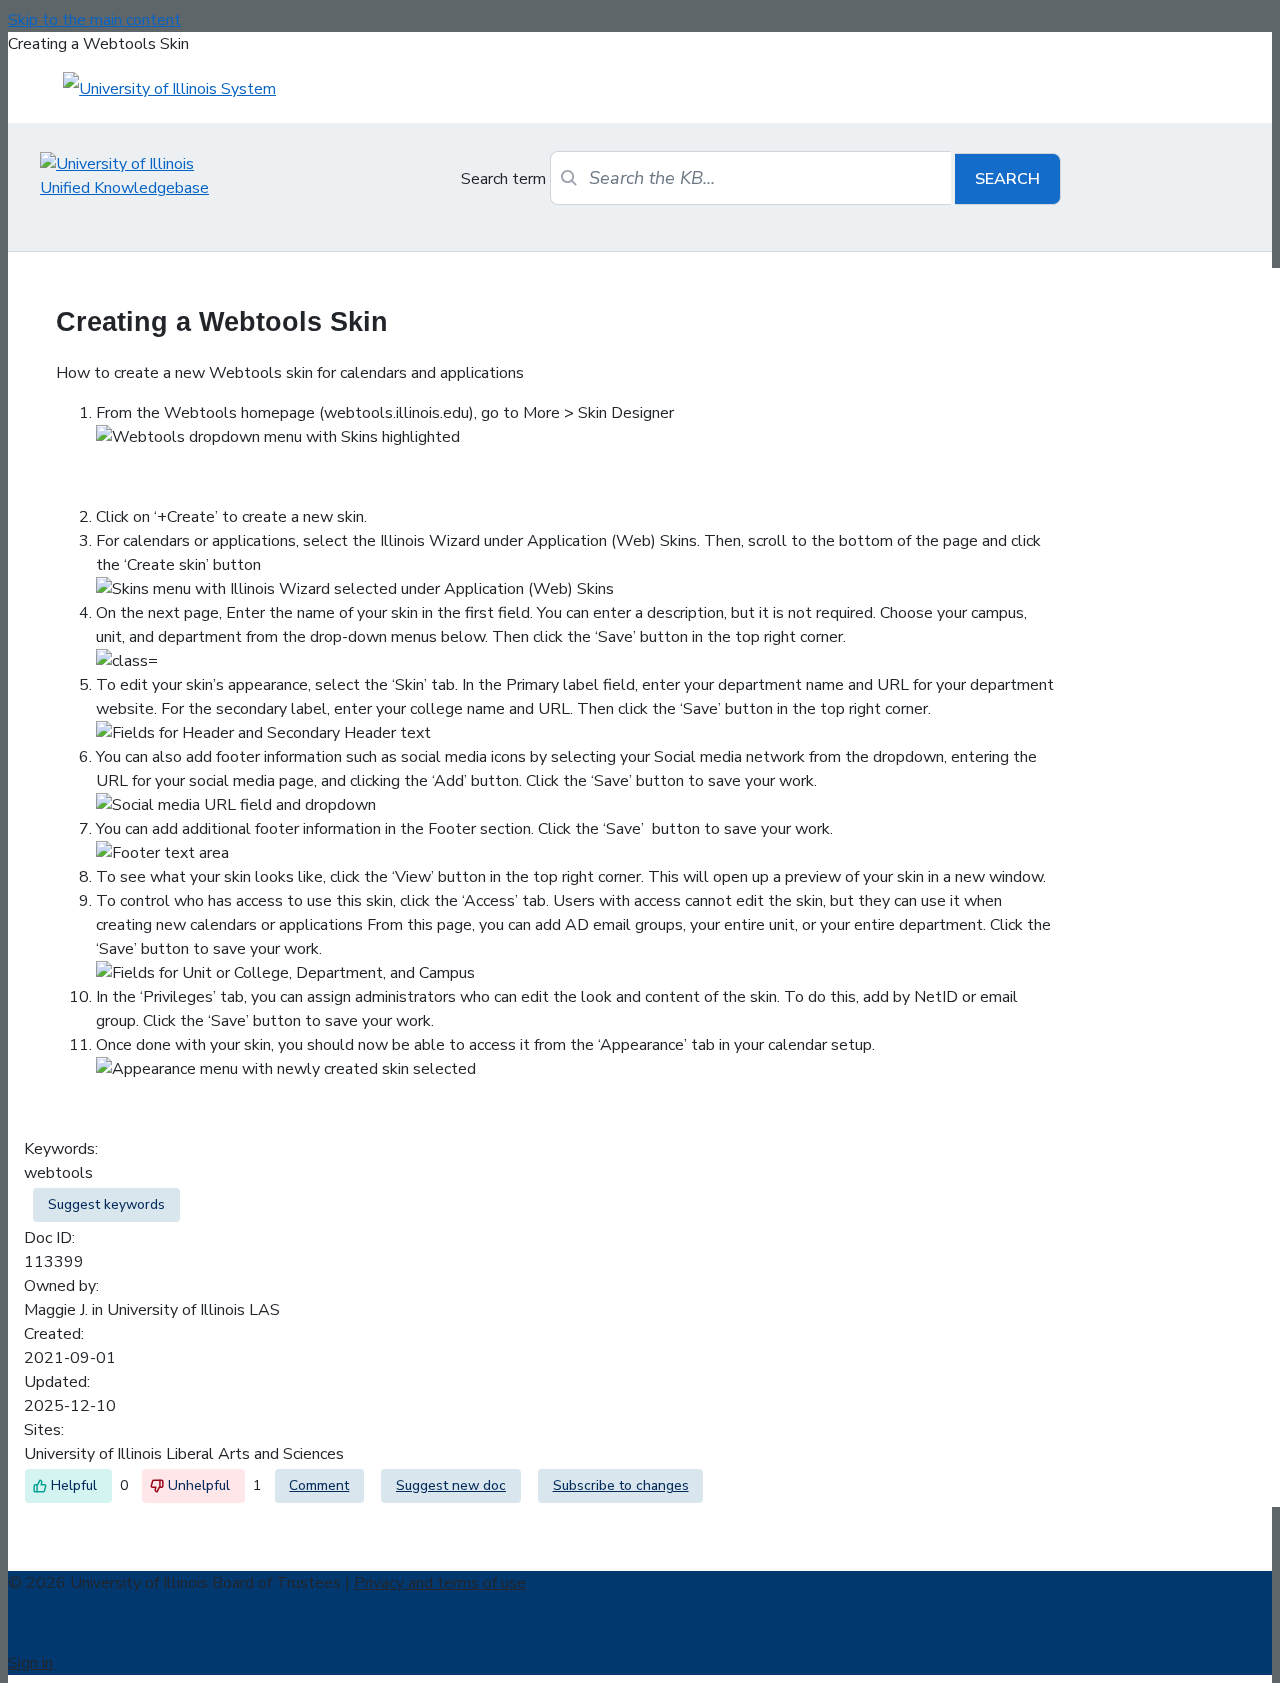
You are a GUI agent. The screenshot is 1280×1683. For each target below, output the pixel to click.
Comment (319, 1485)
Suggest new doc (451, 1485)
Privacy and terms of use (440, 1583)
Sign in (30, 1663)
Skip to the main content (94, 20)
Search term (503, 179)
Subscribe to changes (621, 1485)
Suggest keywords (106, 1204)
